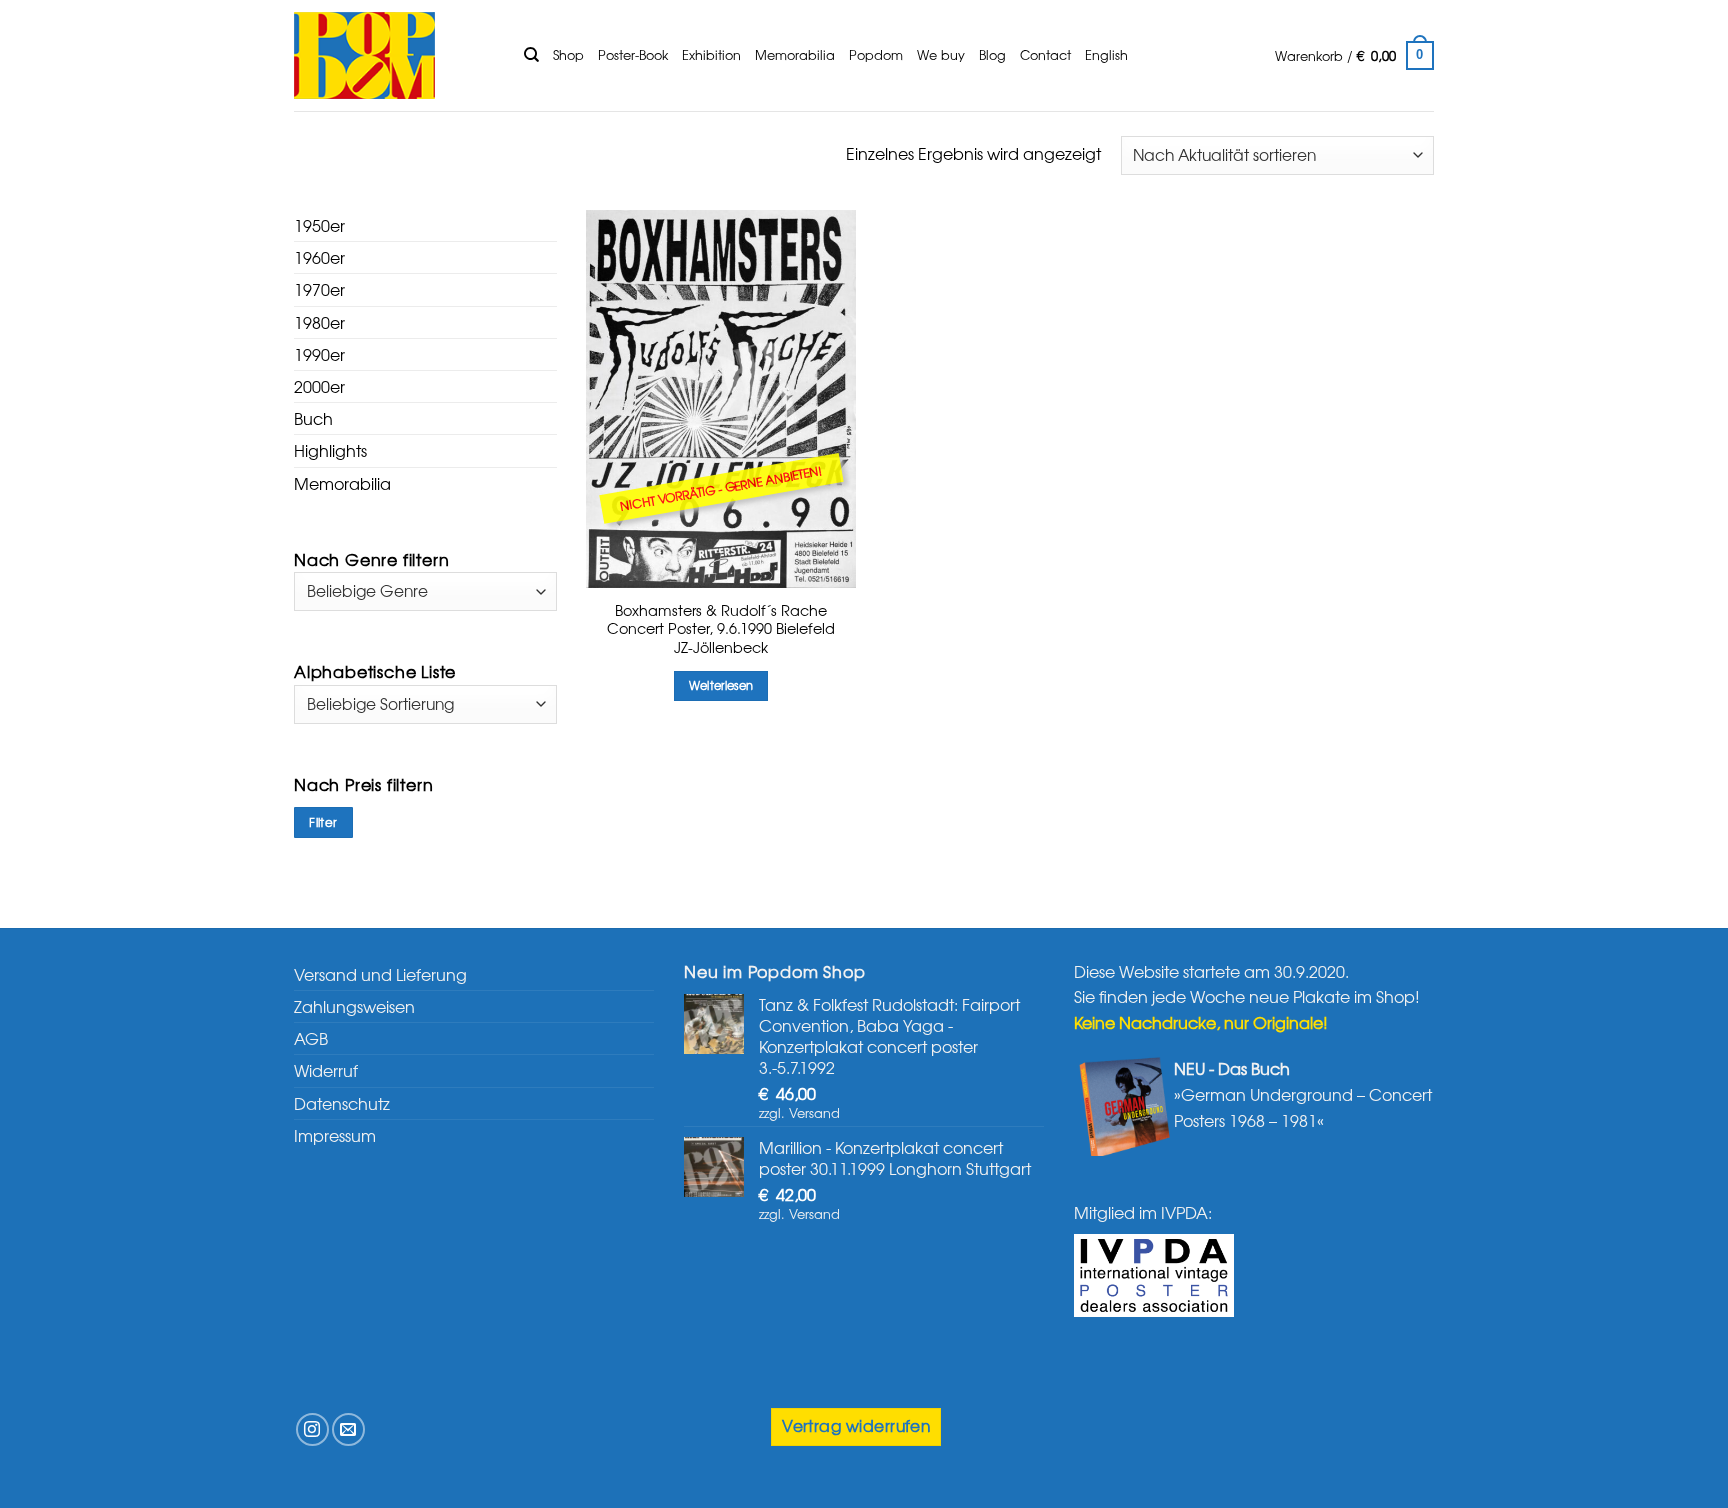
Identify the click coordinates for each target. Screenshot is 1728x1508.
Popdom (876, 54)
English (1106, 54)
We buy (941, 54)
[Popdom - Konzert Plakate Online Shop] (394, 55)
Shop (568, 54)
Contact (1045, 54)
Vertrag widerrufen (856, 1425)
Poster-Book (633, 54)
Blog (992, 54)
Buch (313, 418)
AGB (311, 1038)
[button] (1354, 56)
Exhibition (711, 54)
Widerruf (326, 1070)
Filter (323, 822)
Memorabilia (795, 54)
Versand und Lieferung (380, 974)
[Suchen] (531, 55)
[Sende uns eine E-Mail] (348, 1429)
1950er (319, 225)
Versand (814, 1112)
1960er (319, 257)
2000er (319, 386)
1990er (319, 354)
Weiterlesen (721, 685)
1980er (319, 322)
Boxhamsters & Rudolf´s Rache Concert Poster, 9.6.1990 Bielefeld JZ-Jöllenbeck (721, 629)
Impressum (335, 1135)
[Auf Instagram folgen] (312, 1429)
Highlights (330, 450)
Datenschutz (342, 1103)
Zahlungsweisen (354, 1006)
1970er (319, 289)
